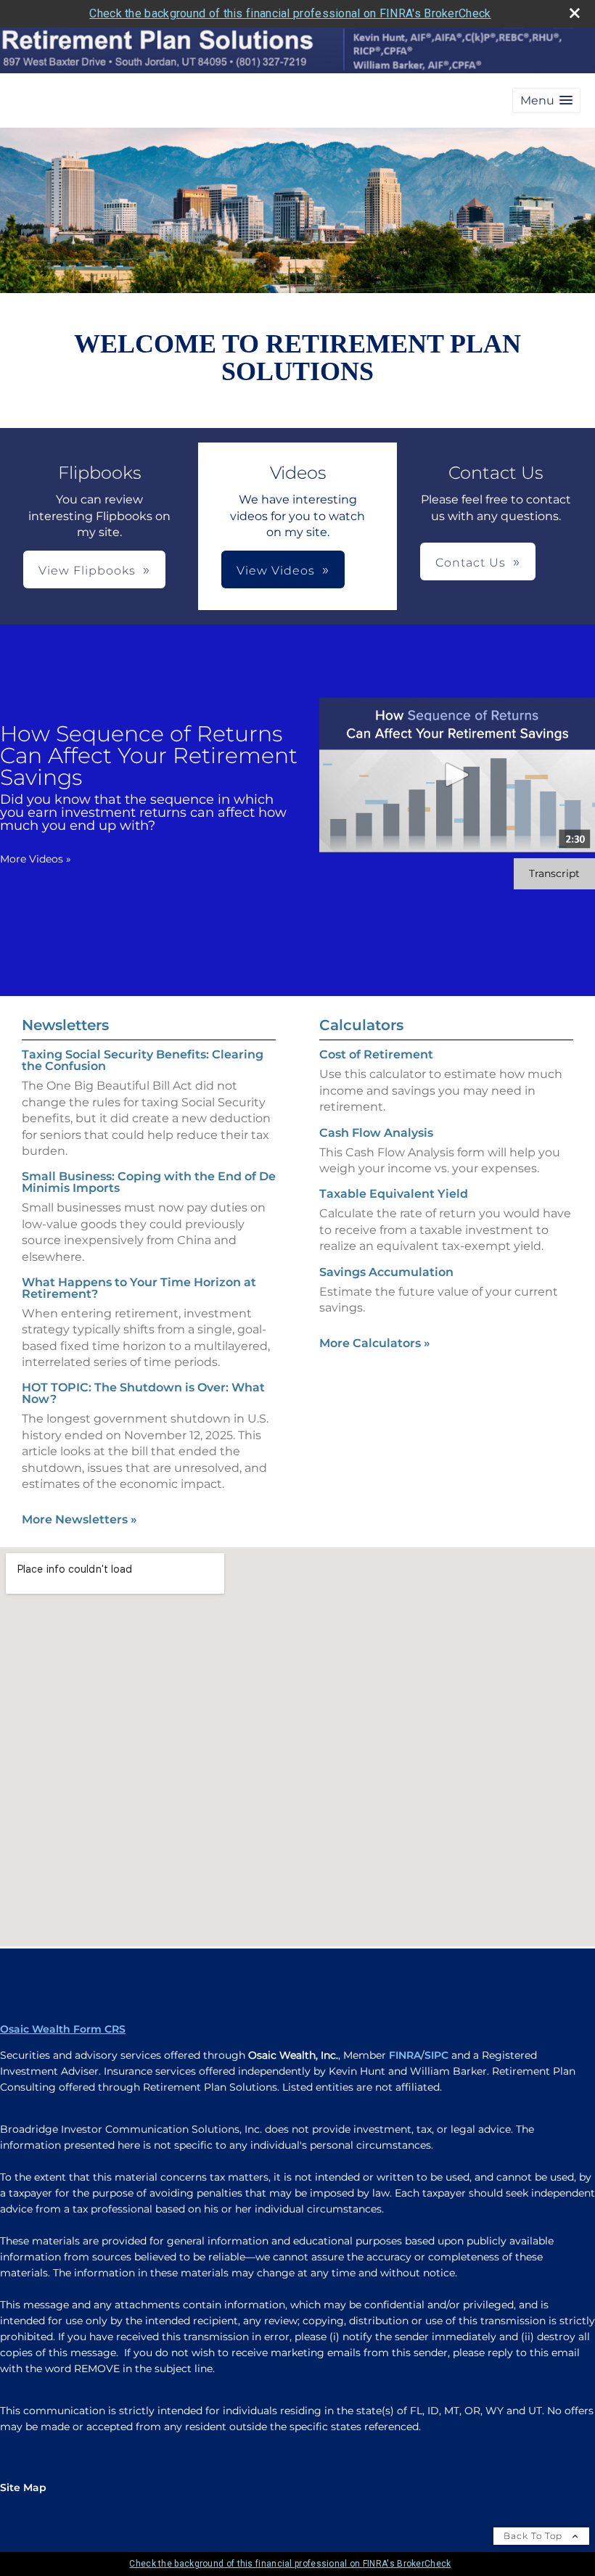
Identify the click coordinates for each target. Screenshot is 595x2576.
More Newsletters (79, 1519)
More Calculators (375, 1343)
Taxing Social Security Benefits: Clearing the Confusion (143, 1060)
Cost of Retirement (376, 1054)
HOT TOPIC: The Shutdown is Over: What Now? (143, 1393)
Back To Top (534, 2536)
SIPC (436, 2055)
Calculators (361, 1025)
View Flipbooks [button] (87, 571)
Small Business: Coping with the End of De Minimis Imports (149, 1182)
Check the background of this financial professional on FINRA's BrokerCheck (290, 13)
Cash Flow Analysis (376, 1133)
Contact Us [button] (471, 563)
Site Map (23, 2487)
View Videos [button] (276, 571)
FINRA (405, 2055)
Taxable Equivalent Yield (394, 1194)
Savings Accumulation (386, 1272)
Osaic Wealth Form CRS (63, 2029)
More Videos (36, 859)
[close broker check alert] (575, 13)
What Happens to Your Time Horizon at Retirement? (139, 1288)
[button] (546, 100)
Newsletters (65, 1025)
